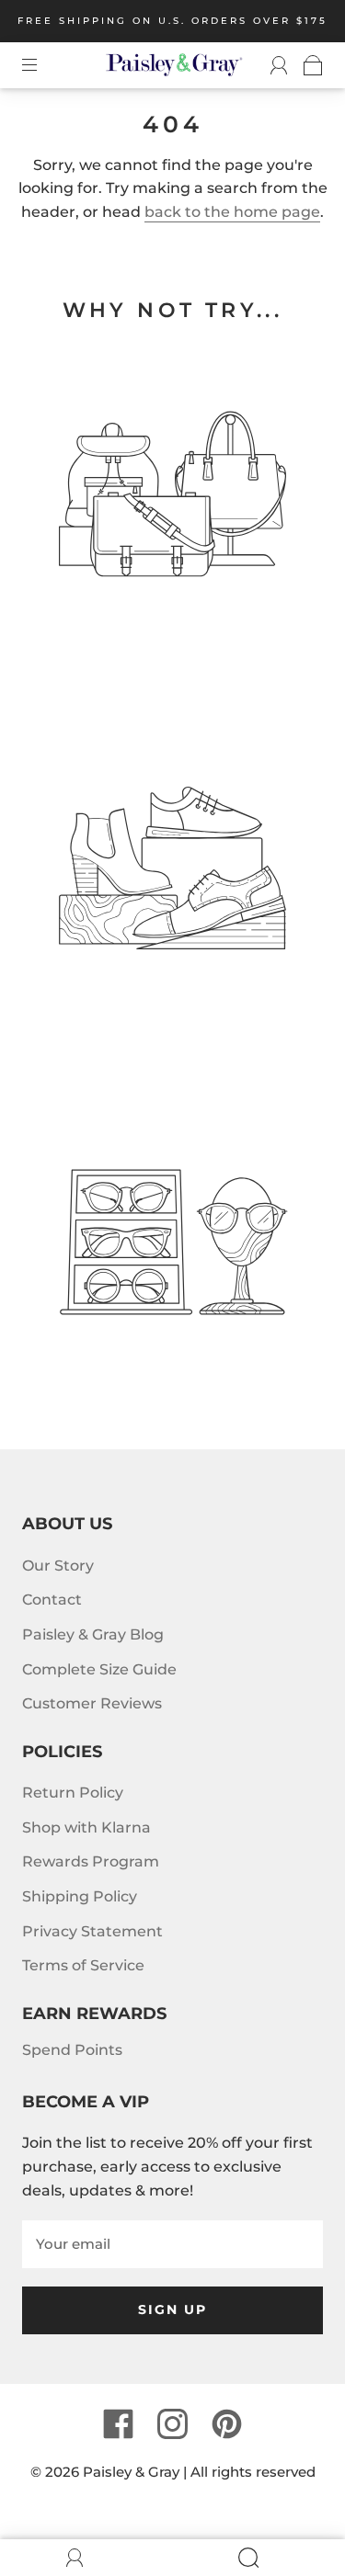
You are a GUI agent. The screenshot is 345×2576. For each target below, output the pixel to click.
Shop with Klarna (86, 1827)
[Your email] (172, 2244)
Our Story (58, 1566)
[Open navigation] (42, 65)
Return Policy (73, 1793)
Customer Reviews (92, 1703)
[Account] (270, 65)
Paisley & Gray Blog (93, 1634)
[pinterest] (227, 2423)
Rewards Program (91, 1861)
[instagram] (173, 2423)
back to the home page (232, 212)
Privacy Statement (92, 1931)
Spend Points (72, 2050)
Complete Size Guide (99, 1669)
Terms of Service (83, 1965)
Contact (52, 1600)
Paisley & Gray (131, 2472)
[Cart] (305, 65)
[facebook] (119, 2423)
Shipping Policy (80, 1896)
